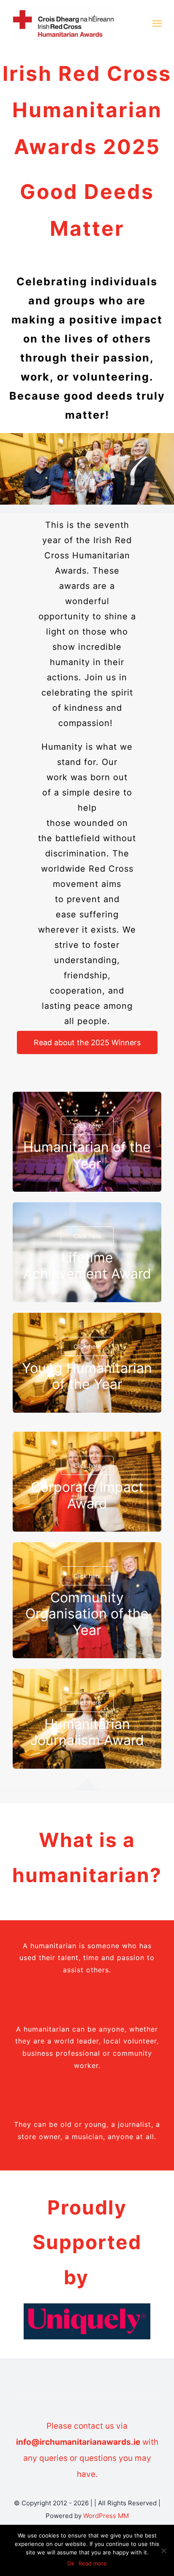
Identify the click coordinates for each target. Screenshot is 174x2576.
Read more (93, 2563)
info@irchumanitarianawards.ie (78, 2442)
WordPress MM (106, 2516)
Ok (71, 2563)
